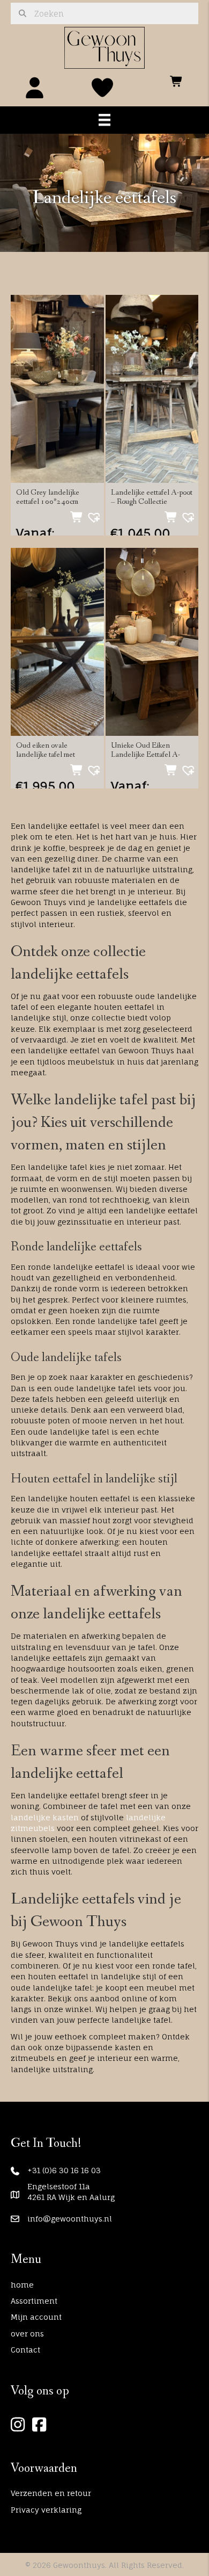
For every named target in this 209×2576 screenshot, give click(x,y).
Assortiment (34, 2301)
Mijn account (36, 2317)
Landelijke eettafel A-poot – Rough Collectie (152, 497)
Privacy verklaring (46, 2510)
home (22, 2285)
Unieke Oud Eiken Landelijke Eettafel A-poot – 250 (145, 755)
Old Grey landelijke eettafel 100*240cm (48, 497)
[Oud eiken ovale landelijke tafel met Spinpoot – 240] (57, 641)
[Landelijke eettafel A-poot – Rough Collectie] (152, 388)
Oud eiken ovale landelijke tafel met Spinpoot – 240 (46, 755)
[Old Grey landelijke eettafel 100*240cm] (57, 388)
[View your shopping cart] (177, 78)
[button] (91, 515)
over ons (27, 2333)
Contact (25, 2350)
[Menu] (104, 120)
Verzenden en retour (51, 2493)
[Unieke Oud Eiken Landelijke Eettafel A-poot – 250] (152, 641)
